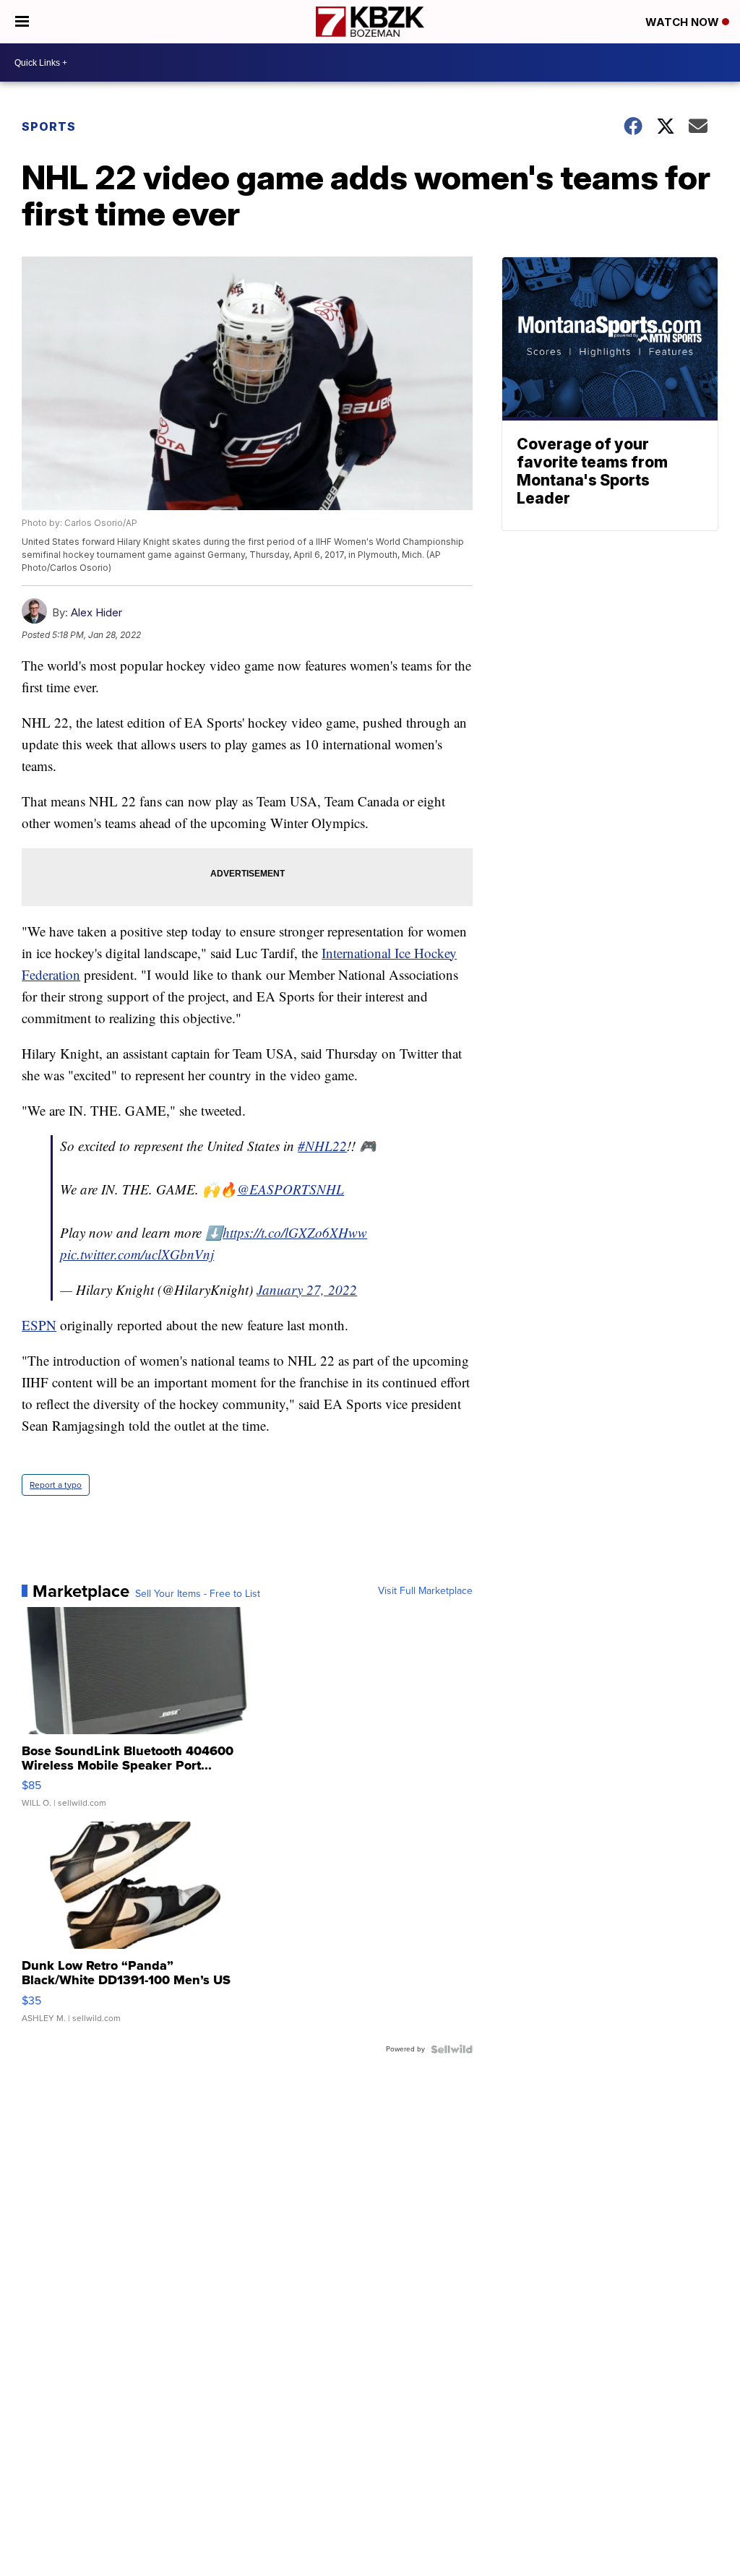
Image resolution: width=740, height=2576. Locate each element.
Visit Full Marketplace (425, 1591)
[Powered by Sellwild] (452, 2049)
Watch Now (684, 22)
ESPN (39, 1325)
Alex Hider (96, 612)
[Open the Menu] (22, 22)
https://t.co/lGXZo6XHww (295, 1232)
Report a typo (56, 1485)
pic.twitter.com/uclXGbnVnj (137, 1254)
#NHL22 (322, 1146)
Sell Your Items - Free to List (198, 1594)
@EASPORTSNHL (291, 1189)
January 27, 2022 (307, 1289)
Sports (49, 126)
